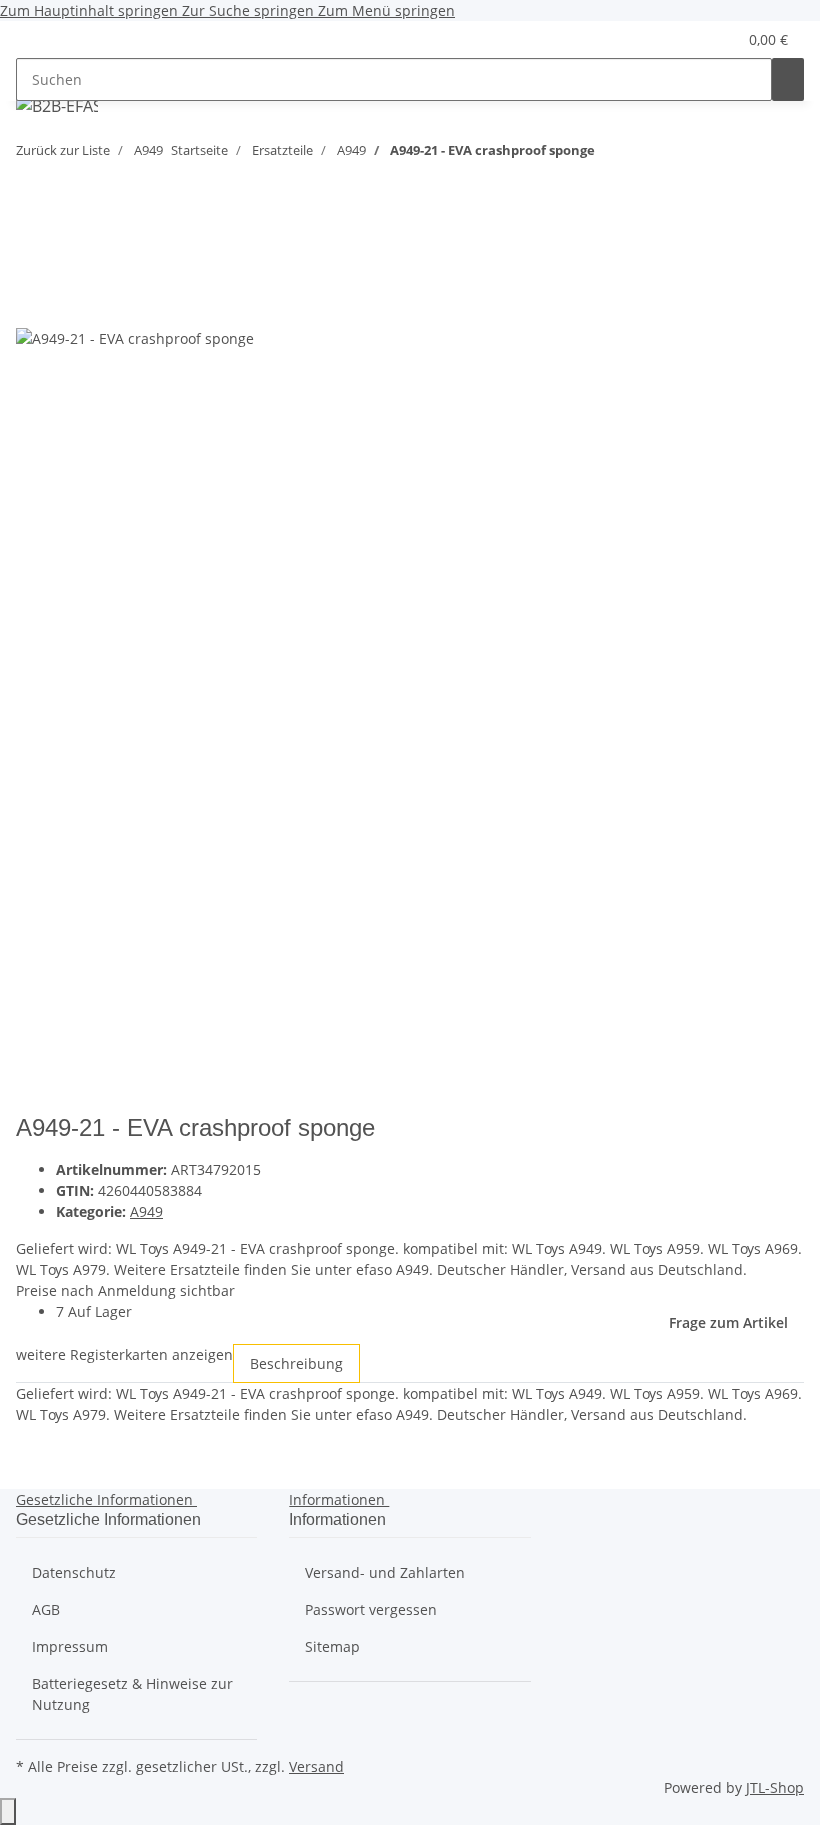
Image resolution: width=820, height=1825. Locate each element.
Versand (316, 1766)
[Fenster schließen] (32, 261)
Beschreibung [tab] (296, 1363)
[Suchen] (788, 79)
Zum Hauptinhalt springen (91, 10)
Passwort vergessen (371, 1609)
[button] (681, 39)
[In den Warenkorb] (32, 229)
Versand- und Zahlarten (385, 1572)
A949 (146, 1211)
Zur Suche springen (250, 10)
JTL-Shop (775, 1787)
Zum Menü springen (386, 10)
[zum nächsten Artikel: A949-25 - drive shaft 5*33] (647, 154)
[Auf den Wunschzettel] (68, 304)
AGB (46, 1609)
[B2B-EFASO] (57, 105)
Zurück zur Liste (63, 150)
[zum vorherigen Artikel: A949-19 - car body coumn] (611, 154)
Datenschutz (74, 1572)
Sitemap (332, 1646)
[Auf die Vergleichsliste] (32, 304)
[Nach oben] (8, 1811)
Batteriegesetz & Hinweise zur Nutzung (132, 1694)
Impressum (70, 1646)
